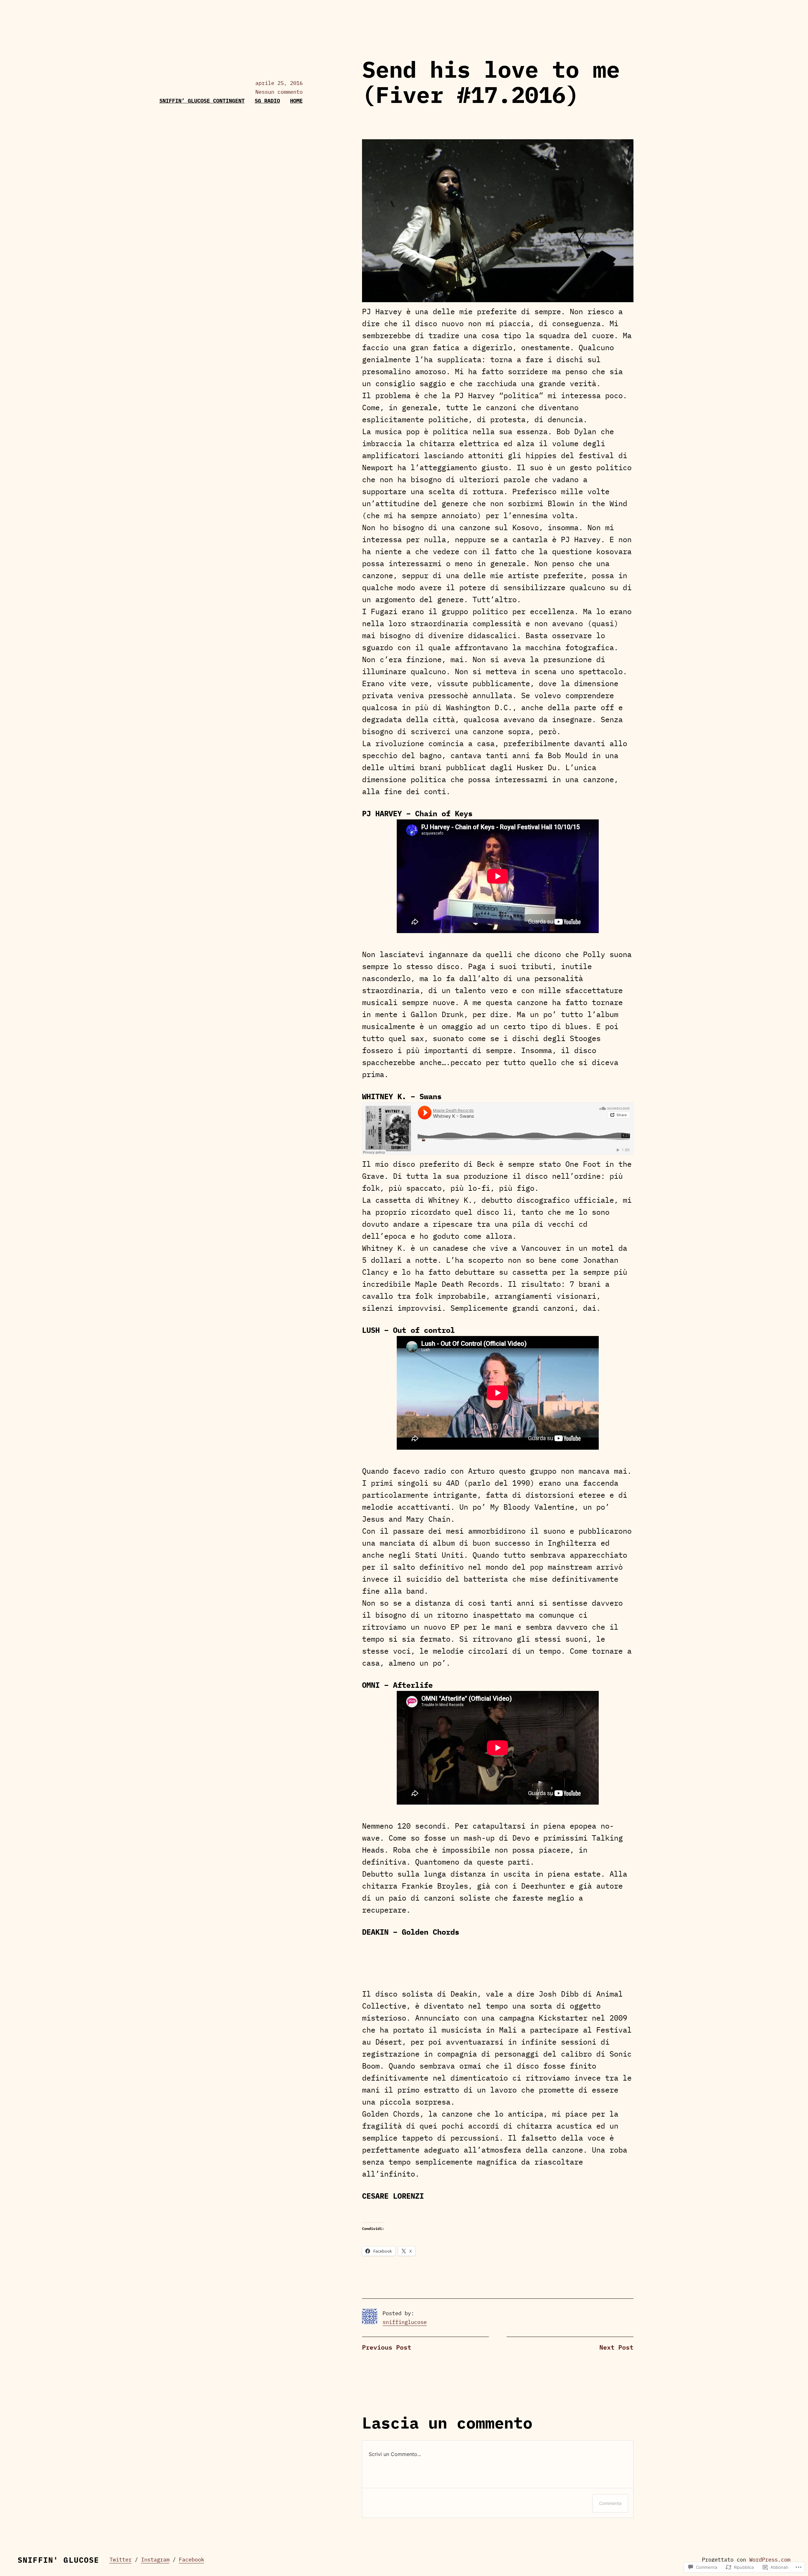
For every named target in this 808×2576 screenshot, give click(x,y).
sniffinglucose (405, 2322)
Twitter (121, 2560)
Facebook (192, 2560)
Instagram (155, 2560)
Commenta (610, 2503)
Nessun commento (279, 92)
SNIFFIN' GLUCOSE (59, 2560)
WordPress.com (770, 2560)
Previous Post (387, 2347)
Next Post (616, 2347)
